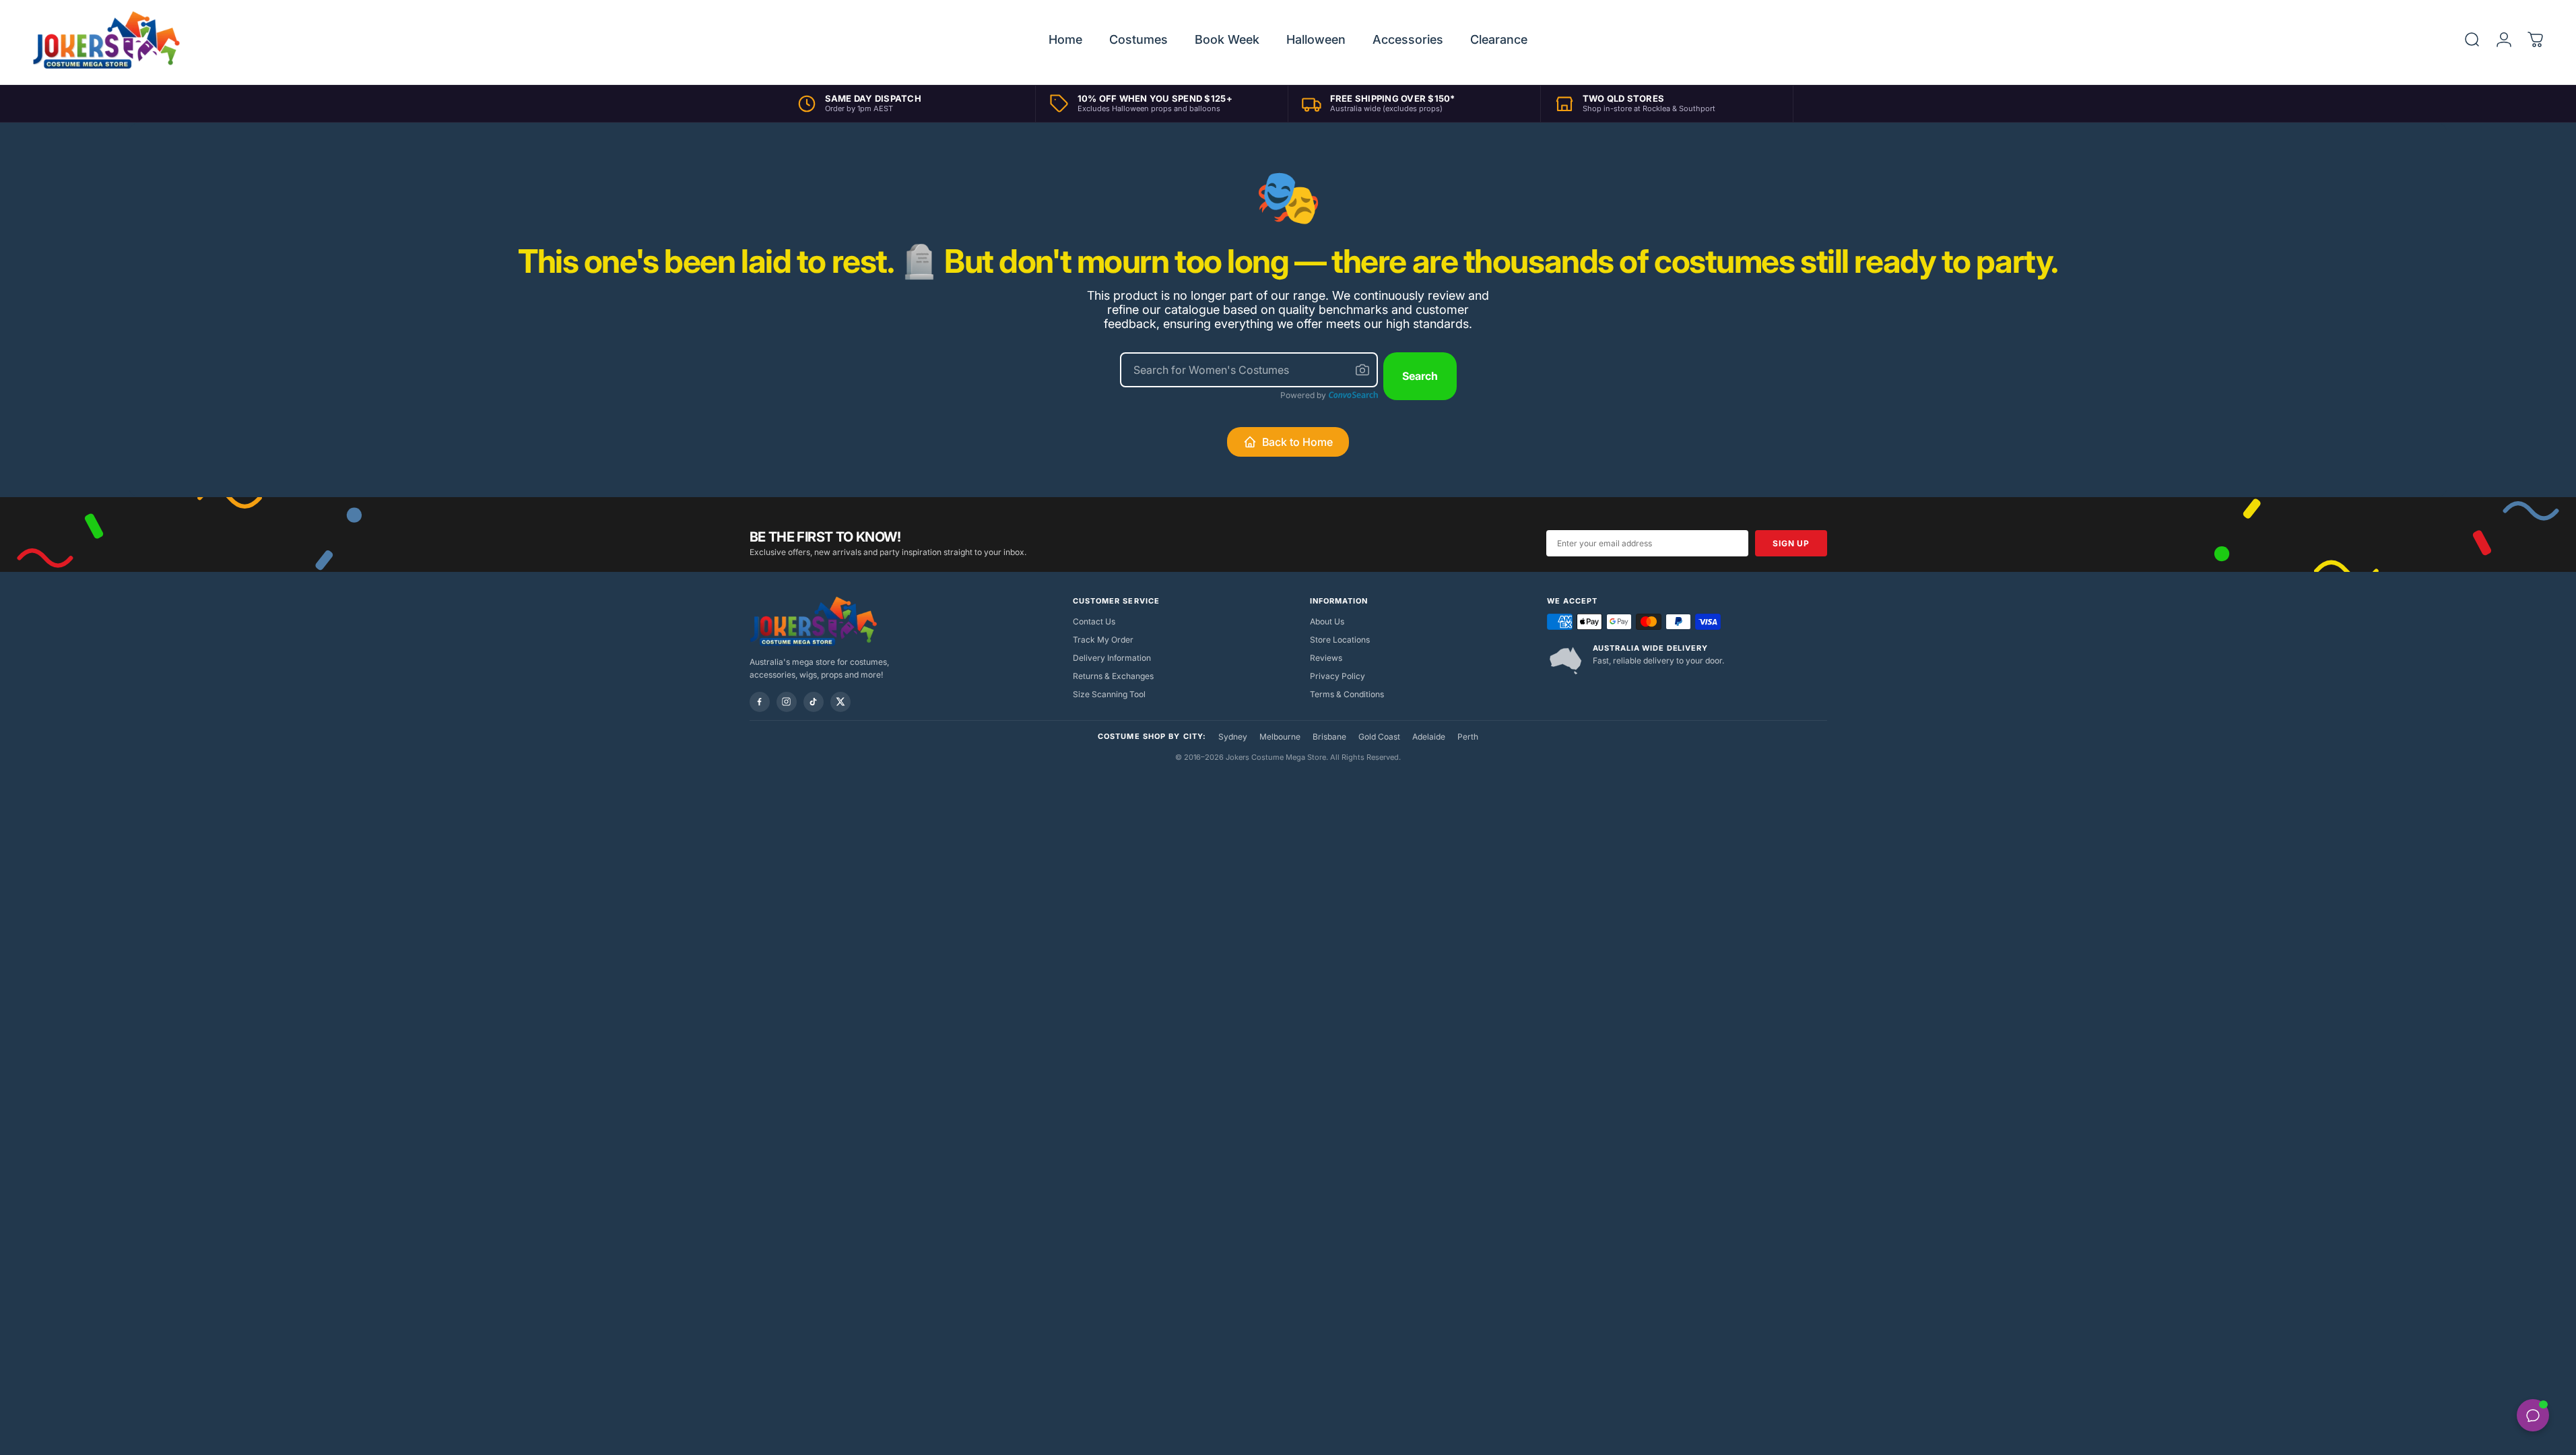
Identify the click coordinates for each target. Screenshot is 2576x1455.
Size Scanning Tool (1109, 694)
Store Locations (1340, 640)
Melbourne (1280, 737)
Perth (1468, 737)
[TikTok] (814, 702)
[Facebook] (760, 702)
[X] (840, 702)
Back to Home (1297, 442)
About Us (1327, 621)
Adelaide (1429, 737)
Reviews (1326, 658)
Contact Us (1094, 621)
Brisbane (1329, 737)
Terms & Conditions (1347, 694)
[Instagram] (787, 702)
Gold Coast (1379, 737)
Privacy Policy (1337, 676)
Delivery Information (1112, 658)
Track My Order (1103, 640)
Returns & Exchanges (1113, 676)
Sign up (1791, 543)
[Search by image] (1362, 370)
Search (1420, 376)
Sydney (1233, 737)
